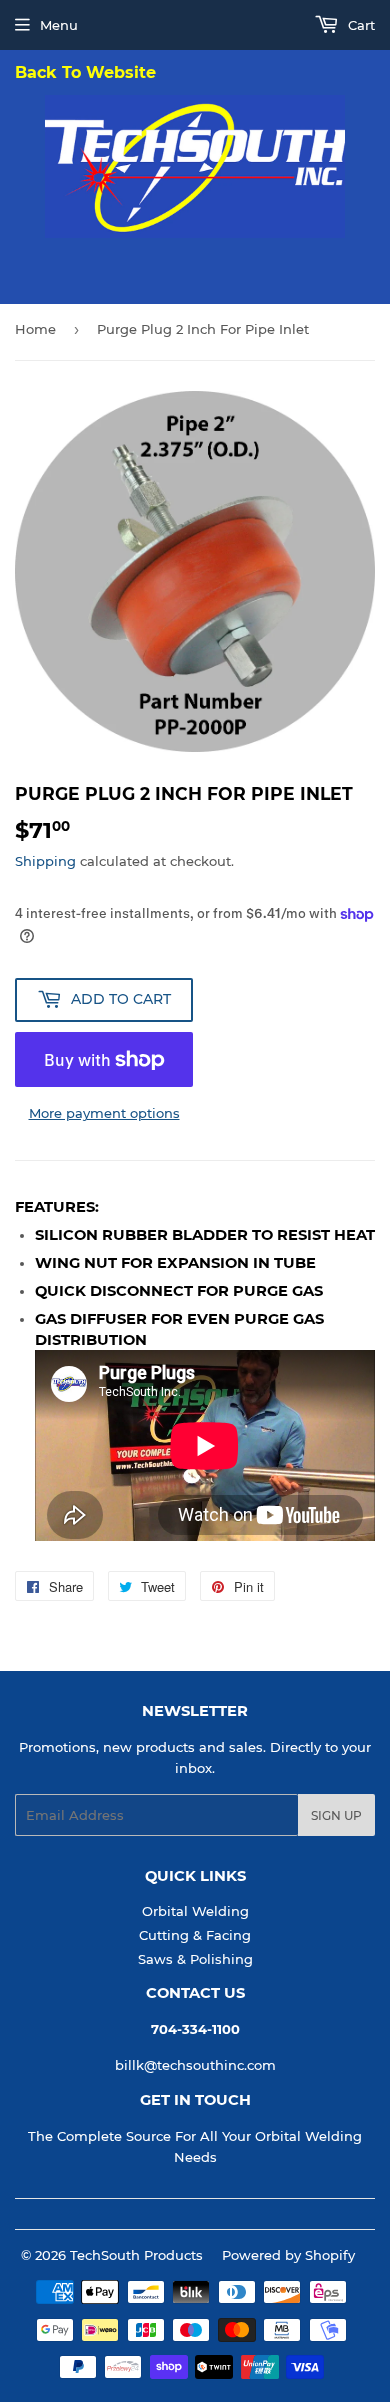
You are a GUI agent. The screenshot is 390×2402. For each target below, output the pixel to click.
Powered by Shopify (288, 2255)
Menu (59, 25)
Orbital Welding (195, 1911)
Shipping (45, 861)
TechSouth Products (136, 2255)
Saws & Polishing (195, 1959)
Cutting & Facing (195, 1935)
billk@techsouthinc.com (195, 2065)
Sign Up (336, 1815)
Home (35, 329)
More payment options (104, 1113)
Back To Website (85, 73)
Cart (359, 25)
